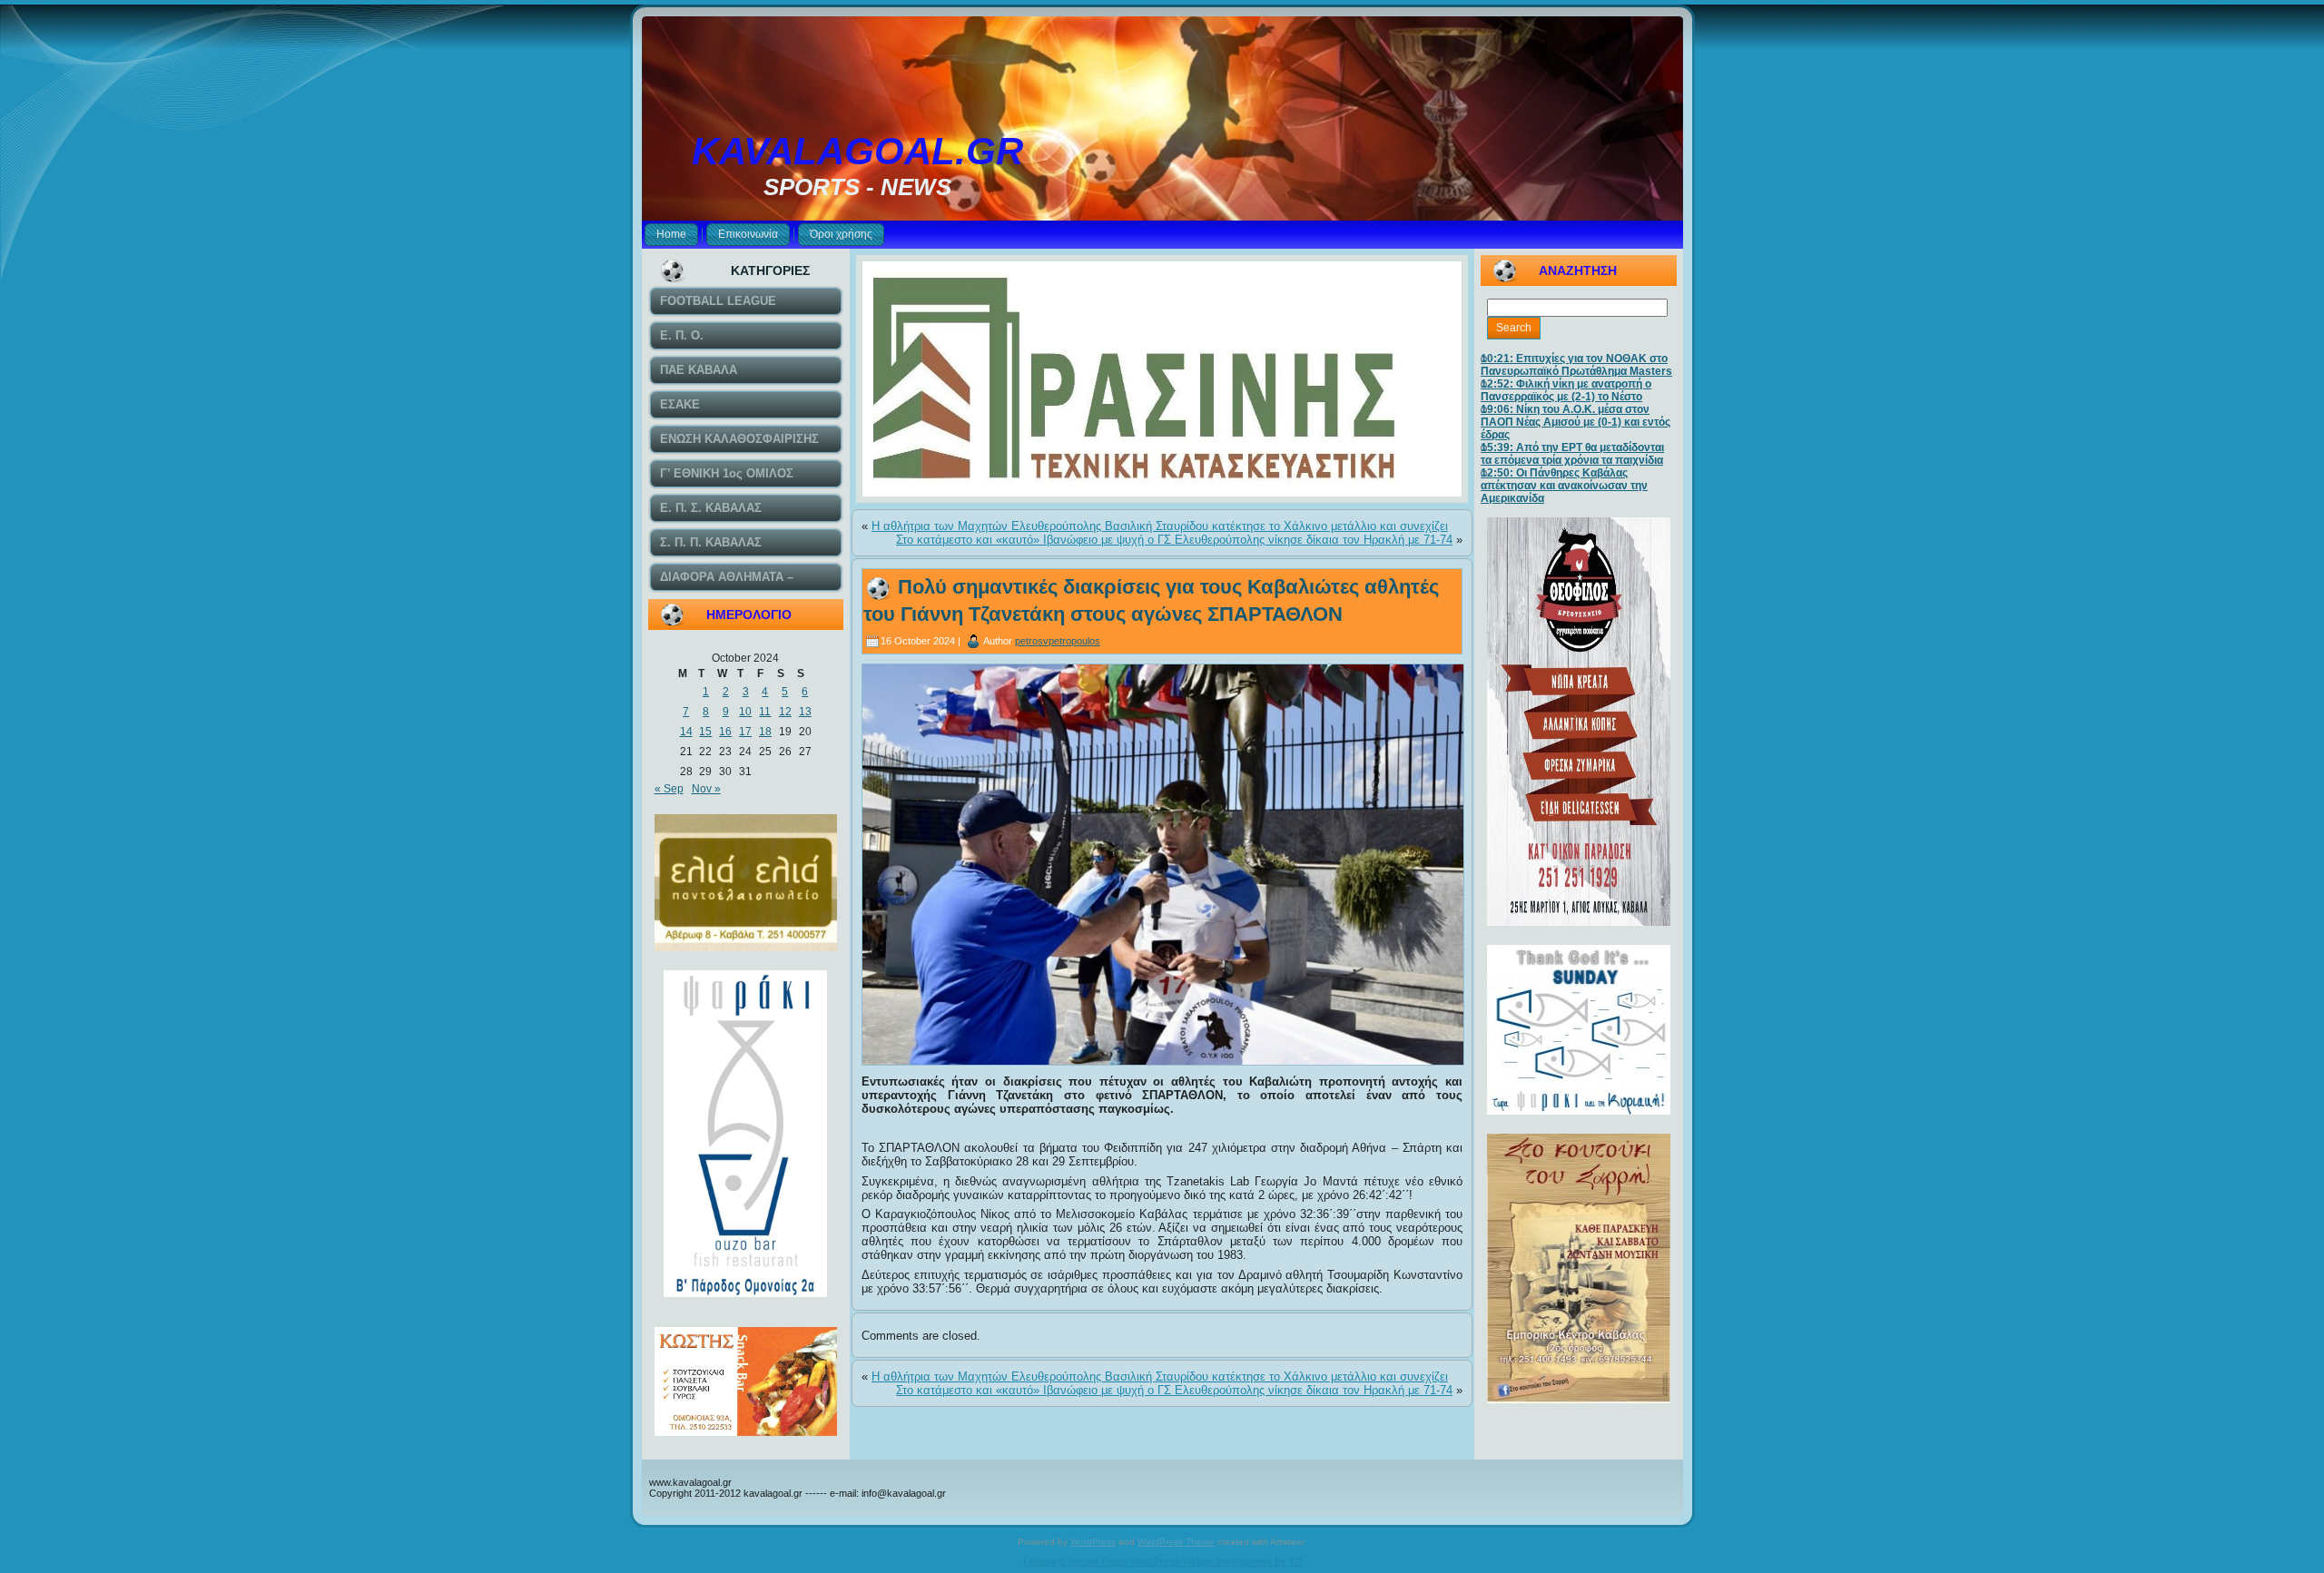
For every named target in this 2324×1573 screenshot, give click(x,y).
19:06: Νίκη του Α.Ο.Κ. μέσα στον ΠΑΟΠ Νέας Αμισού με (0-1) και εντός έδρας (1576, 422)
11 (765, 712)
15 (705, 732)
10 (745, 712)
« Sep (669, 789)
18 (765, 732)
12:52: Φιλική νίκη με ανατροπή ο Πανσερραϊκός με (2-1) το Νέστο (1566, 390)
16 (725, 732)
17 (745, 732)
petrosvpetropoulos (1058, 641)
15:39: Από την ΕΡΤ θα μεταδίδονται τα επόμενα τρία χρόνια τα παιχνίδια (1572, 454)
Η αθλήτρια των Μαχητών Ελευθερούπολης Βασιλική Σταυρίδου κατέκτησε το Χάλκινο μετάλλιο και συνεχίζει (1160, 526)
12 (785, 712)
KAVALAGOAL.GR (857, 151)
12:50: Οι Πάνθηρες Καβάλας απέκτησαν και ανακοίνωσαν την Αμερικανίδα (1564, 486)
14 (686, 732)
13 (805, 712)
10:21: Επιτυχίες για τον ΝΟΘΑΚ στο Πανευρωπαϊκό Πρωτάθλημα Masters (1576, 365)
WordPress (1093, 1542)
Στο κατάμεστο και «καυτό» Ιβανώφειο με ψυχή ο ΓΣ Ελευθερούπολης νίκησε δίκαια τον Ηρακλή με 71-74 (1174, 540)
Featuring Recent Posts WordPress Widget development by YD (1162, 1561)
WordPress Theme (1176, 1542)
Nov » (706, 789)
